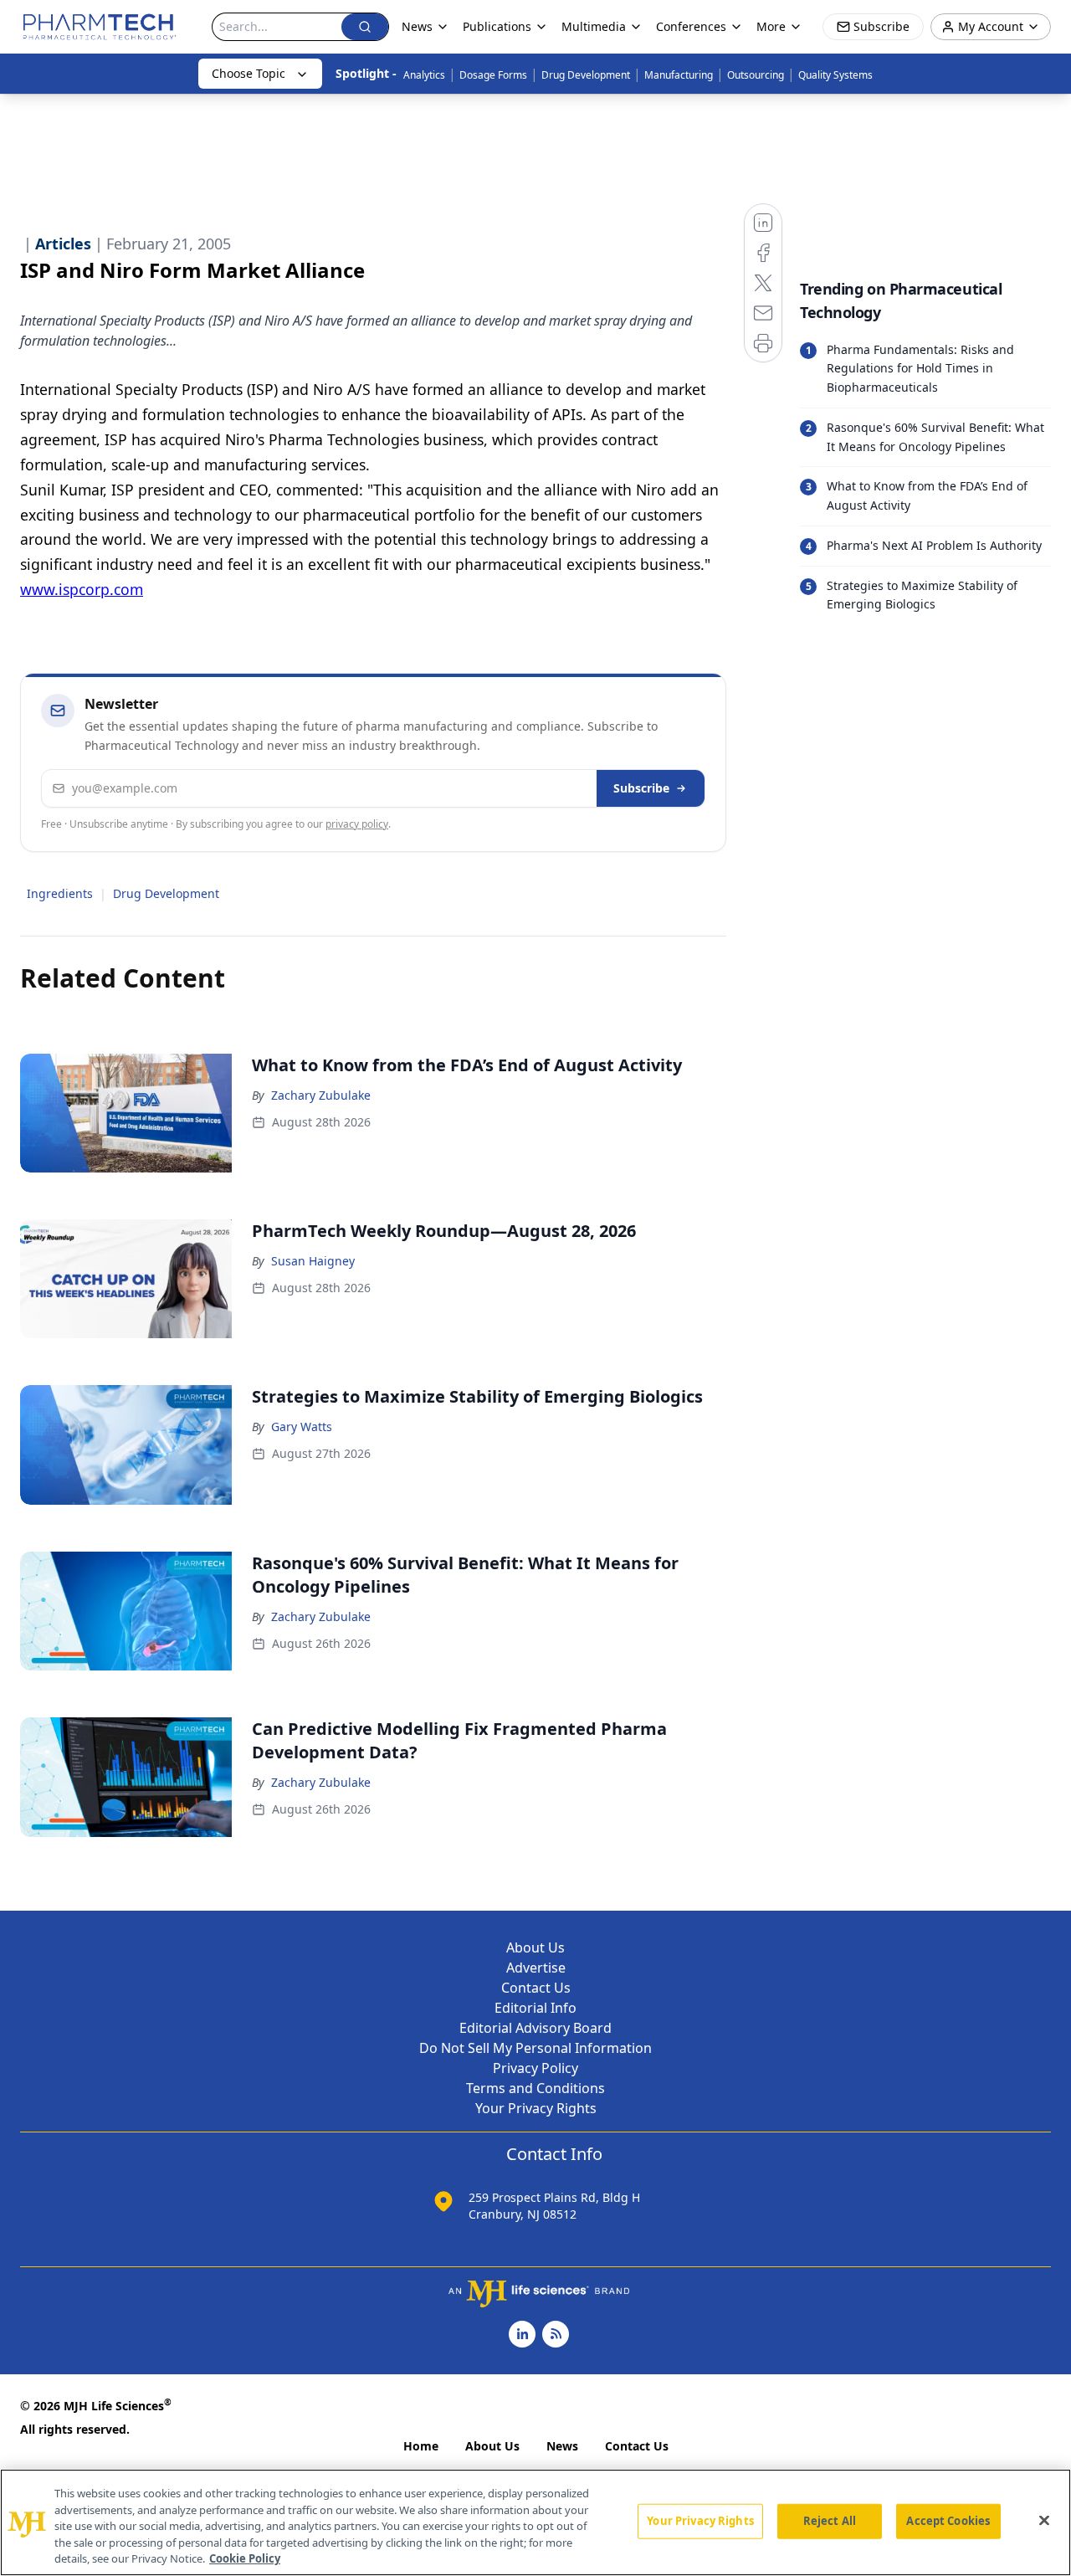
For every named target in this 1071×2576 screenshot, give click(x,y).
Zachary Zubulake (321, 1095)
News (562, 2446)
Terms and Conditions (535, 2088)
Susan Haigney (313, 1261)
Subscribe (641, 788)
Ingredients (60, 893)
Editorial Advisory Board (535, 2028)
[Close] (1044, 2521)
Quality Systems (835, 75)
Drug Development (586, 75)
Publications (497, 26)
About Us (535, 1947)
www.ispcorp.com (82, 589)
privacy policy (357, 824)
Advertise (536, 1968)
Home (421, 2446)
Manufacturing (679, 75)
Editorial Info (535, 2008)
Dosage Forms (493, 75)
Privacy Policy (535, 2068)
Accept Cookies (948, 2521)
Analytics (424, 75)
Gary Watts (302, 1427)
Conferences (691, 26)
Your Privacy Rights (536, 2108)
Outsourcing (756, 75)
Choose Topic (249, 73)
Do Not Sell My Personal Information (535, 2048)
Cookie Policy (245, 2558)
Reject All (830, 2521)
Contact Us (536, 1988)
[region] (535, 2522)
